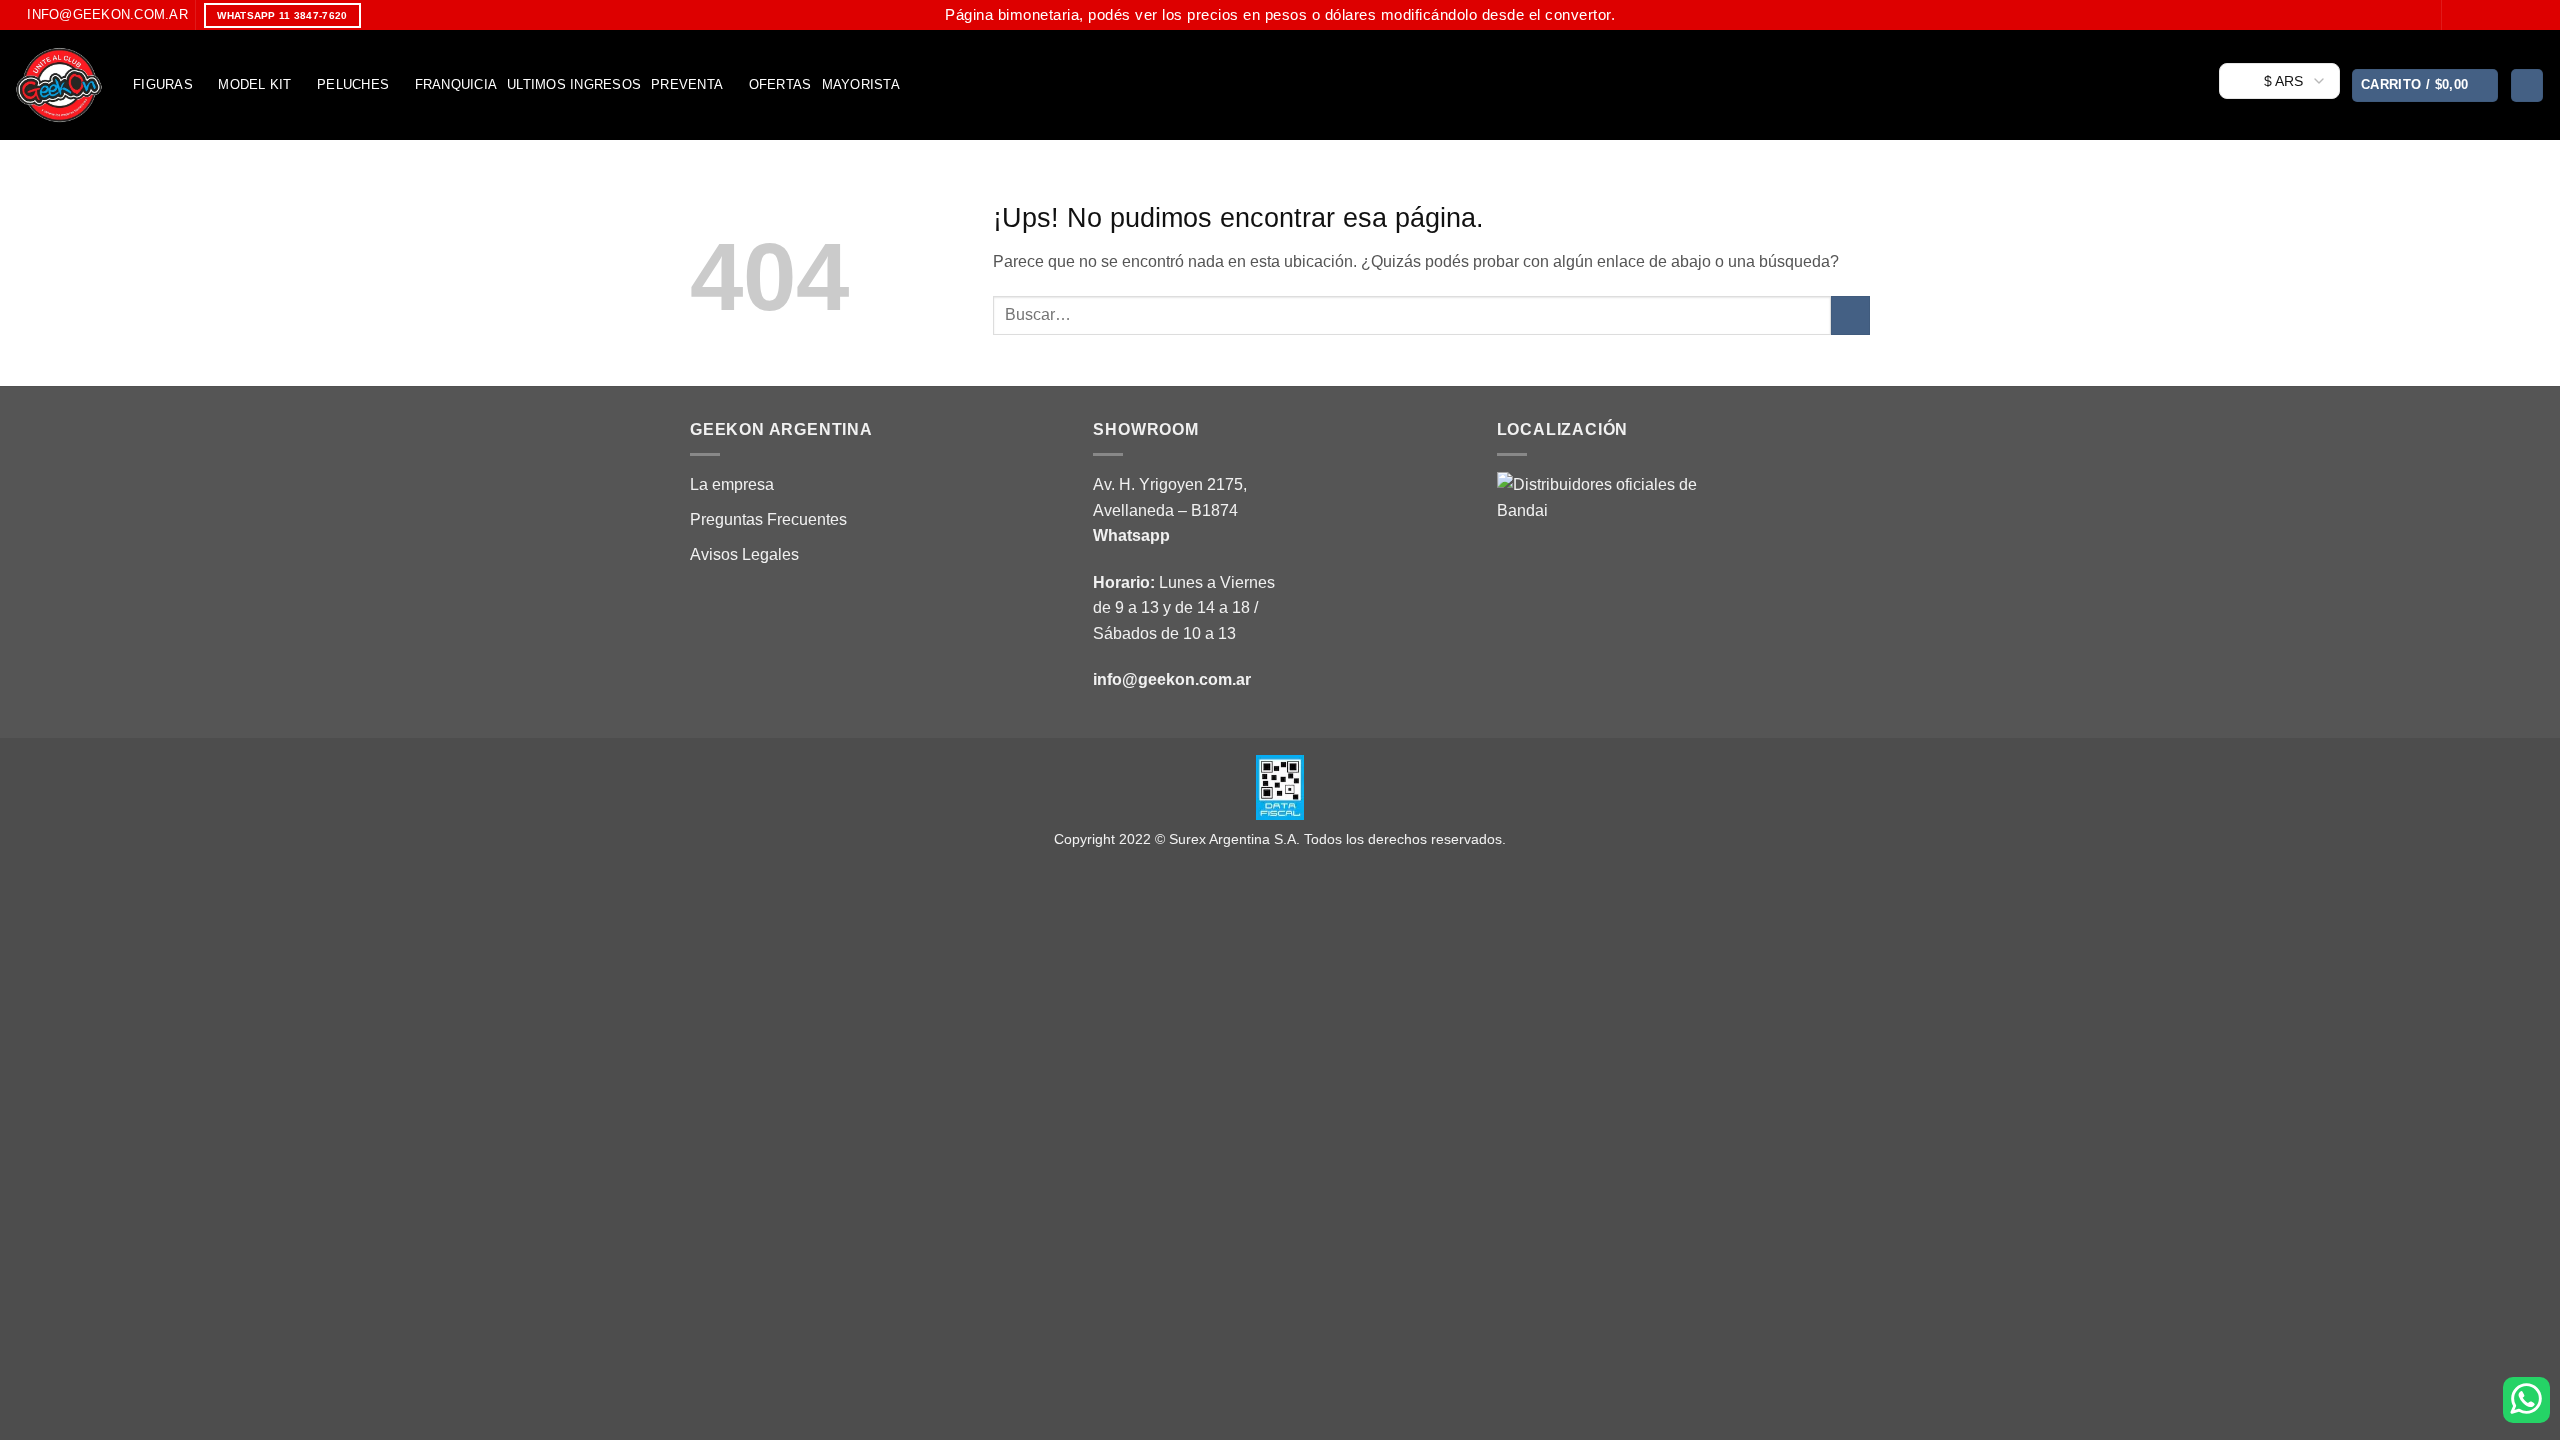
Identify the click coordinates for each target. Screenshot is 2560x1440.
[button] (2425, 85)
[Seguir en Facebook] (2459, 15)
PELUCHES (353, 84)
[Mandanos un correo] (2516, 15)
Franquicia (456, 84)
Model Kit (254, 84)
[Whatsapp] (2526, 1400)
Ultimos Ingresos (574, 84)
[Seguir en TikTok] (2497, 15)
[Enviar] (1850, 315)
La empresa (732, 484)
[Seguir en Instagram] (2478, 15)
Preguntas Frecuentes (768, 519)
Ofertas (780, 84)
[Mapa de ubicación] (1597, 570)
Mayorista (861, 84)
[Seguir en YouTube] (2535, 15)
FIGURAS (163, 84)
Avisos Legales (744, 554)
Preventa (687, 84)
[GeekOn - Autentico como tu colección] (59, 85)
